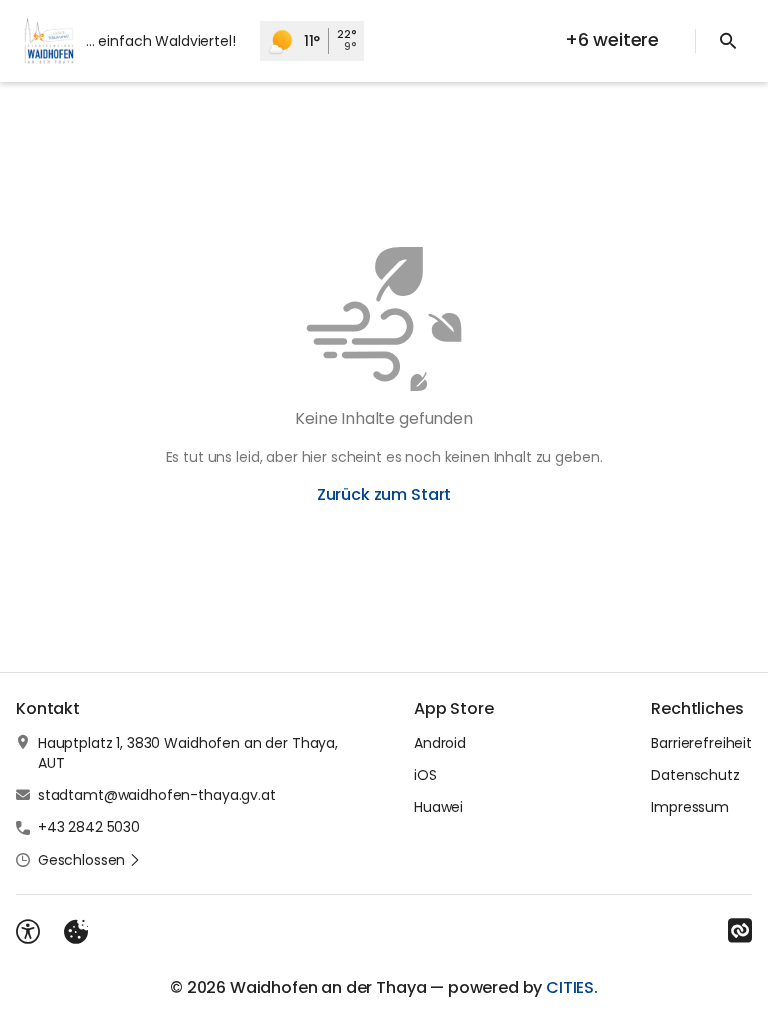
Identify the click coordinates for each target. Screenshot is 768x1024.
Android (440, 743)
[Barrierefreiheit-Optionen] (28, 932)
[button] (89, 860)
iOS (425, 775)
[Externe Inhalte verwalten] (76, 932)
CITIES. (572, 987)
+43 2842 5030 (89, 827)
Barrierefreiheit (701, 743)
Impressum (690, 807)
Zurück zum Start (384, 494)
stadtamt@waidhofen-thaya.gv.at (157, 795)
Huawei (438, 807)
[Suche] (728, 41)
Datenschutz (695, 775)
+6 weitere (612, 39)
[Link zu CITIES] (740, 931)
